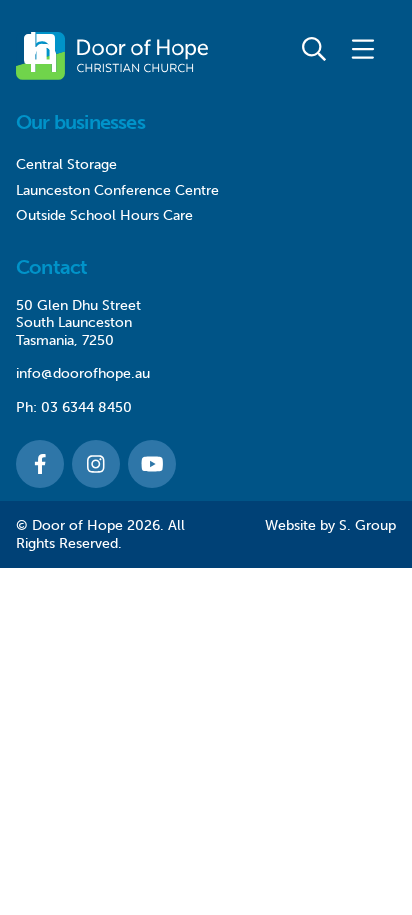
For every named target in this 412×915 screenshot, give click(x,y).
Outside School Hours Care (104, 215)
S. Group (367, 525)
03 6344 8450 (86, 407)
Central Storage (66, 164)
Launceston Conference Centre (117, 190)
